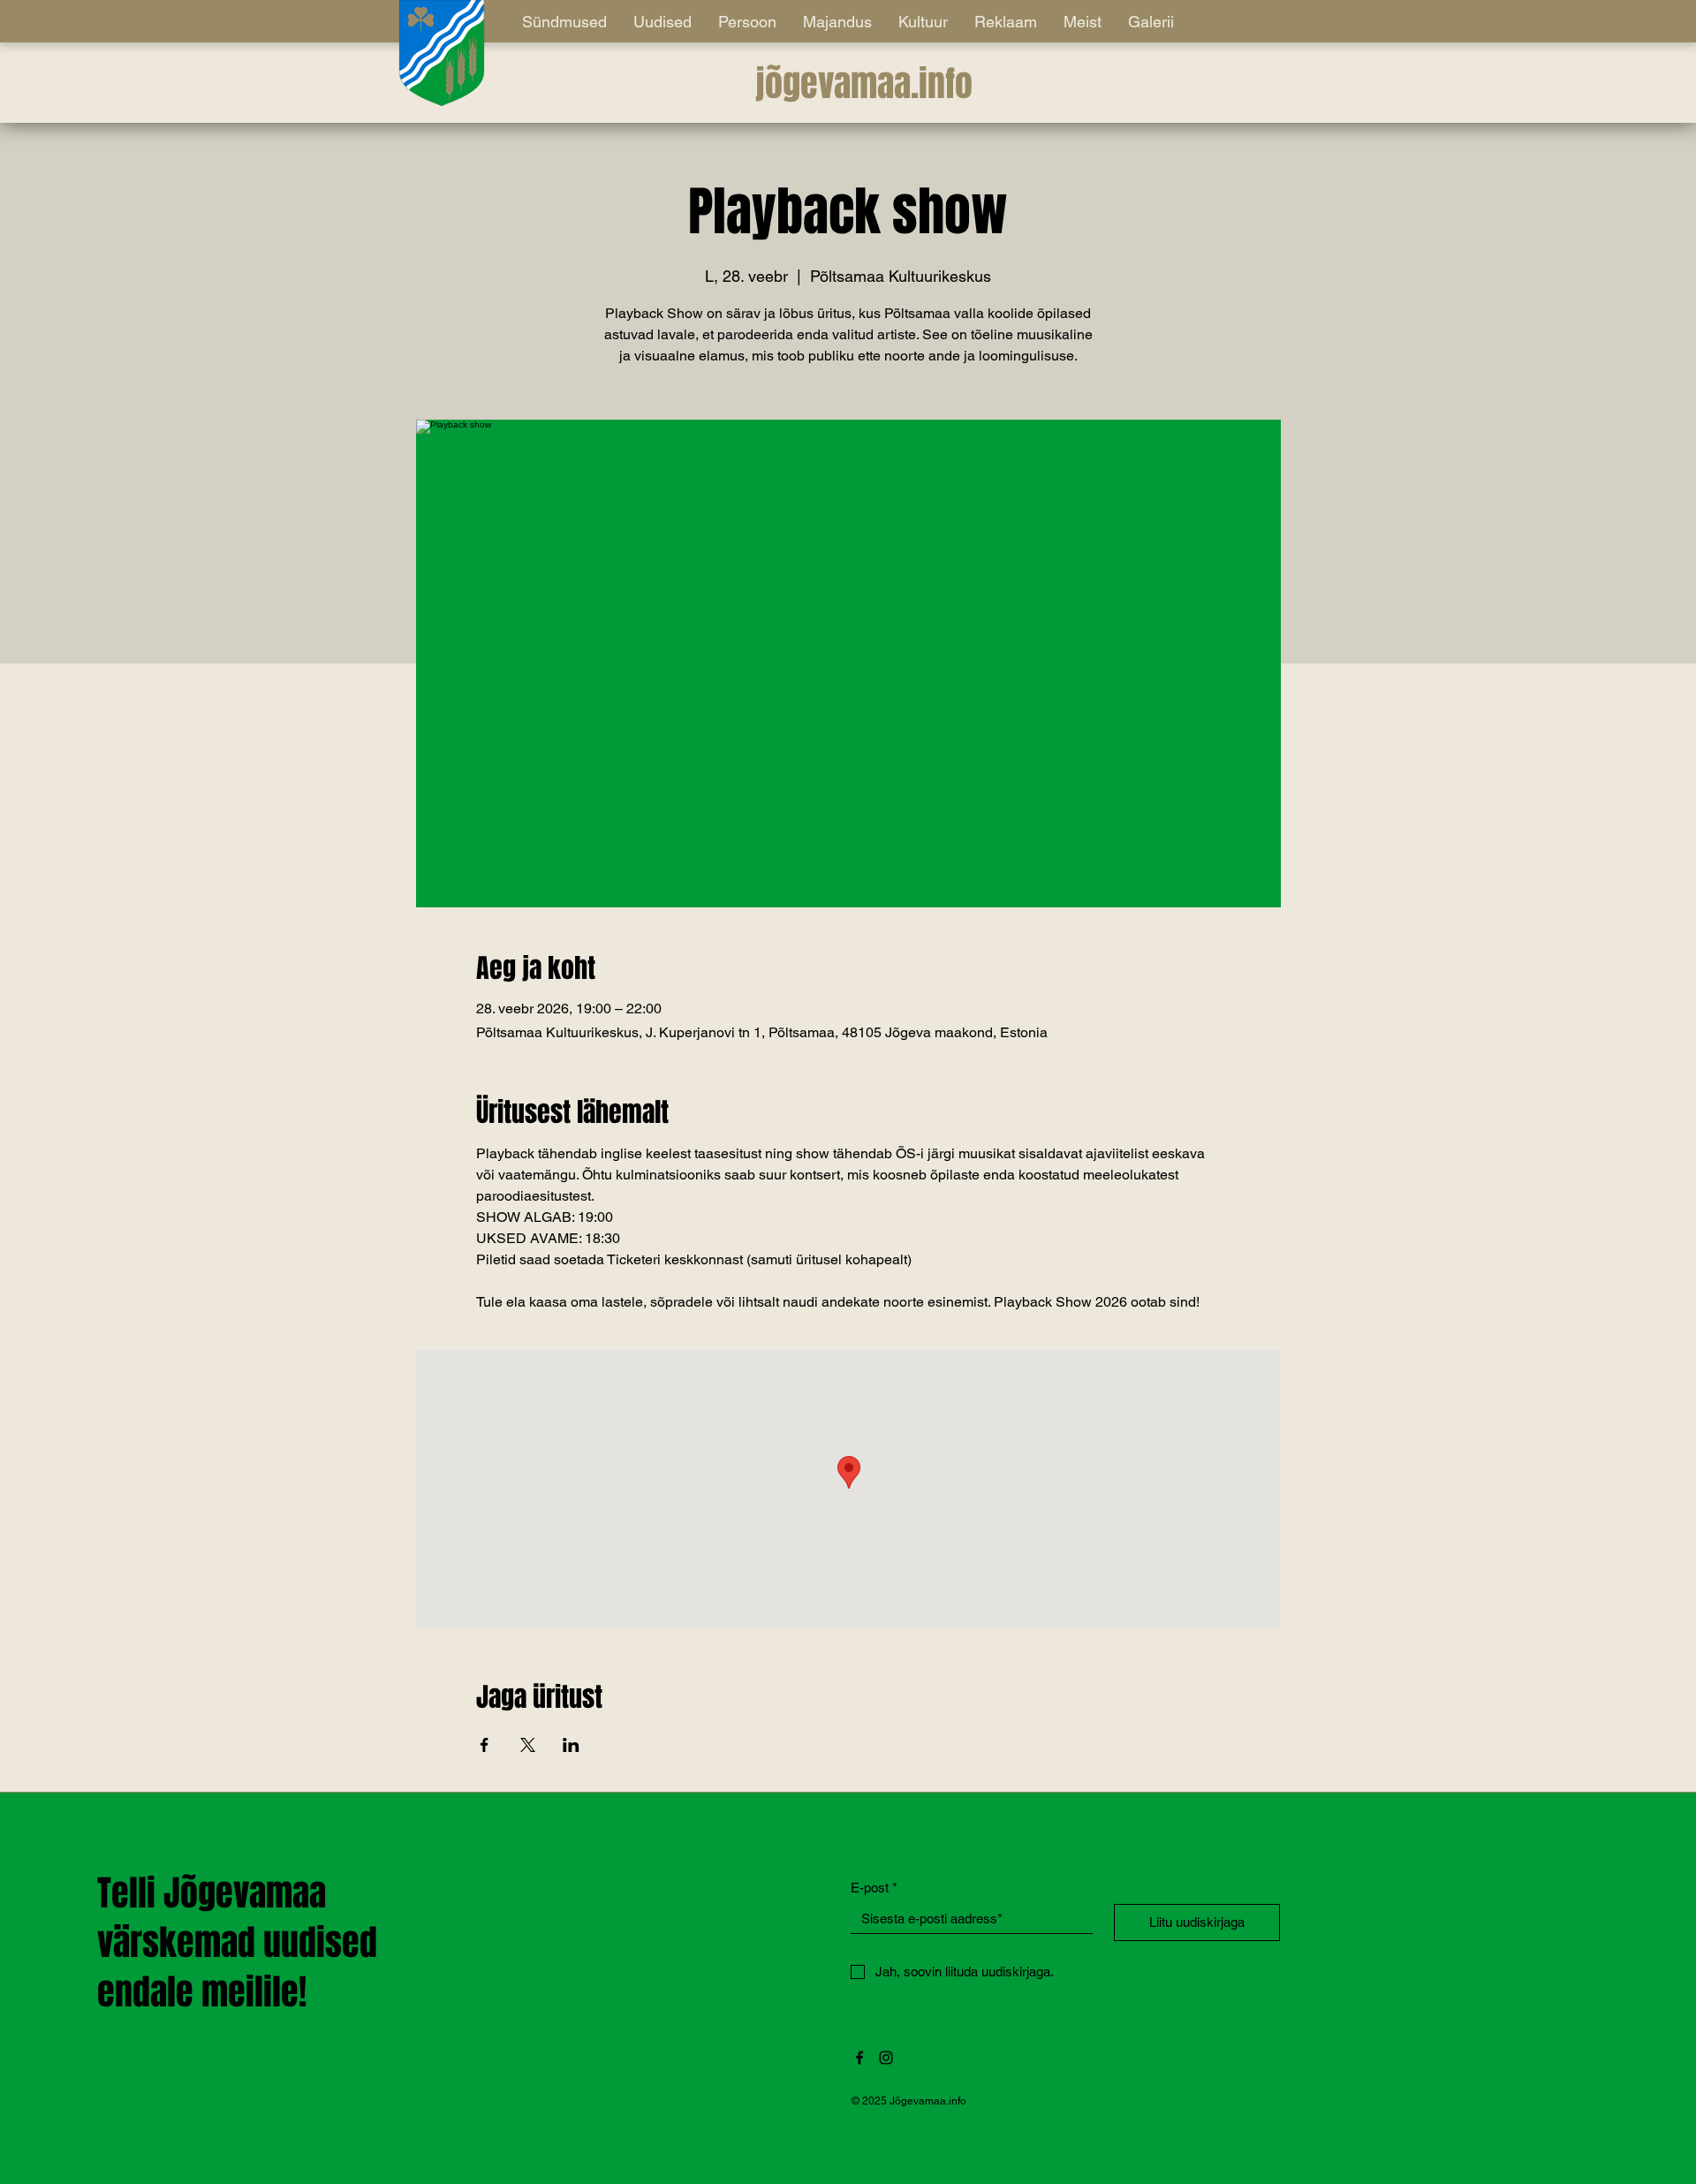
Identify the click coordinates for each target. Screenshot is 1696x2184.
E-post (874, 1888)
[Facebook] (859, 2058)
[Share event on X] (528, 1745)
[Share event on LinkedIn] (571, 1745)
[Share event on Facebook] (485, 1745)
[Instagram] (886, 2058)
